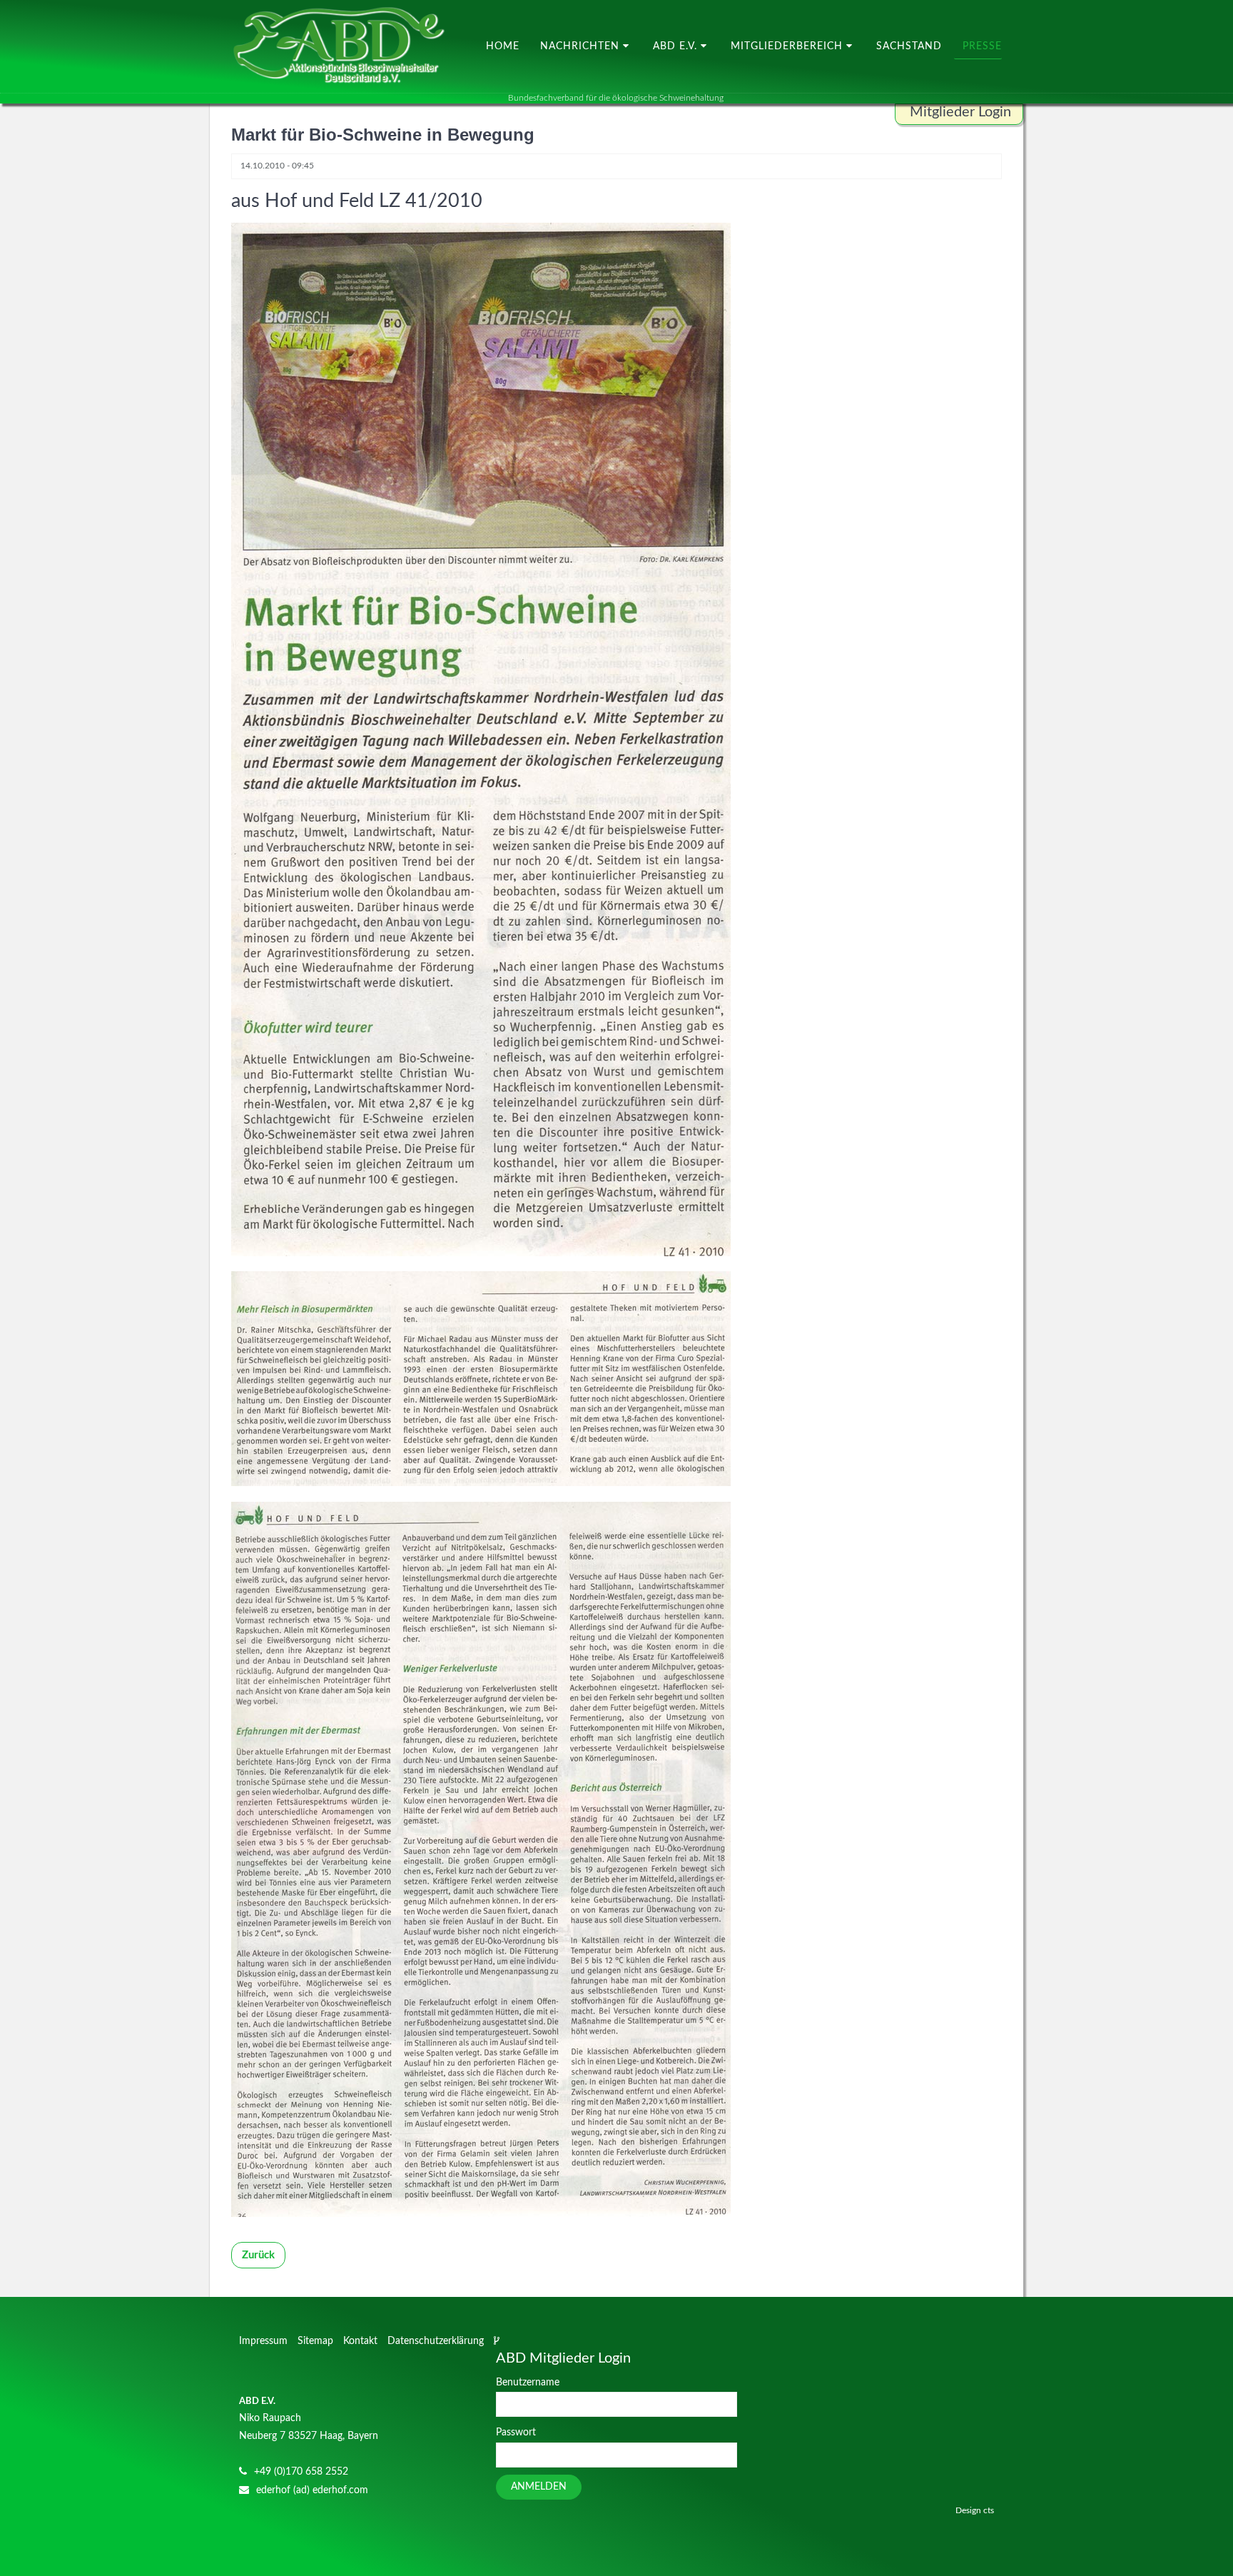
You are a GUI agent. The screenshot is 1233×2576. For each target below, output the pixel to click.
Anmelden (539, 2487)
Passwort (516, 2433)
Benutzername (528, 2383)
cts (989, 2510)
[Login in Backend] (498, 2341)
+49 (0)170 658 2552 (301, 2472)
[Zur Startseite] (338, 46)
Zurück (258, 2255)
